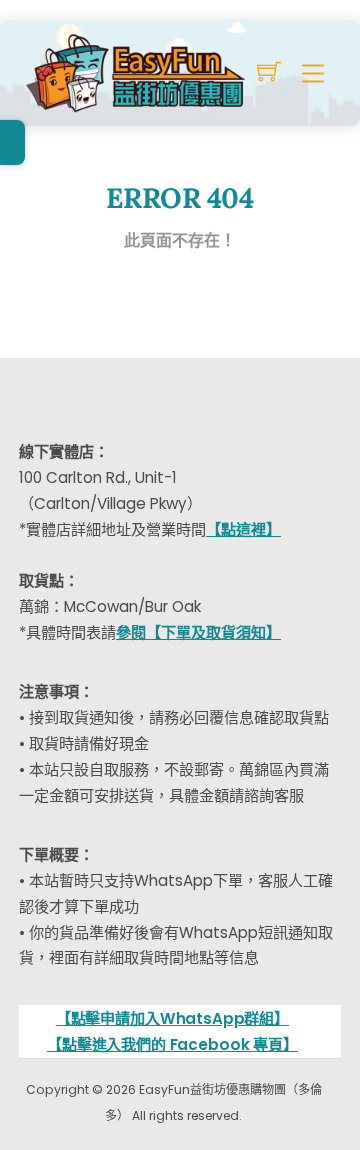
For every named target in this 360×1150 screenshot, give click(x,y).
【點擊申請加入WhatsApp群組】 (172, 1018)
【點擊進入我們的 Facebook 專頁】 (172, 1044)
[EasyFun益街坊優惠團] (138, 70)
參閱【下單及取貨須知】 (198, 632)
